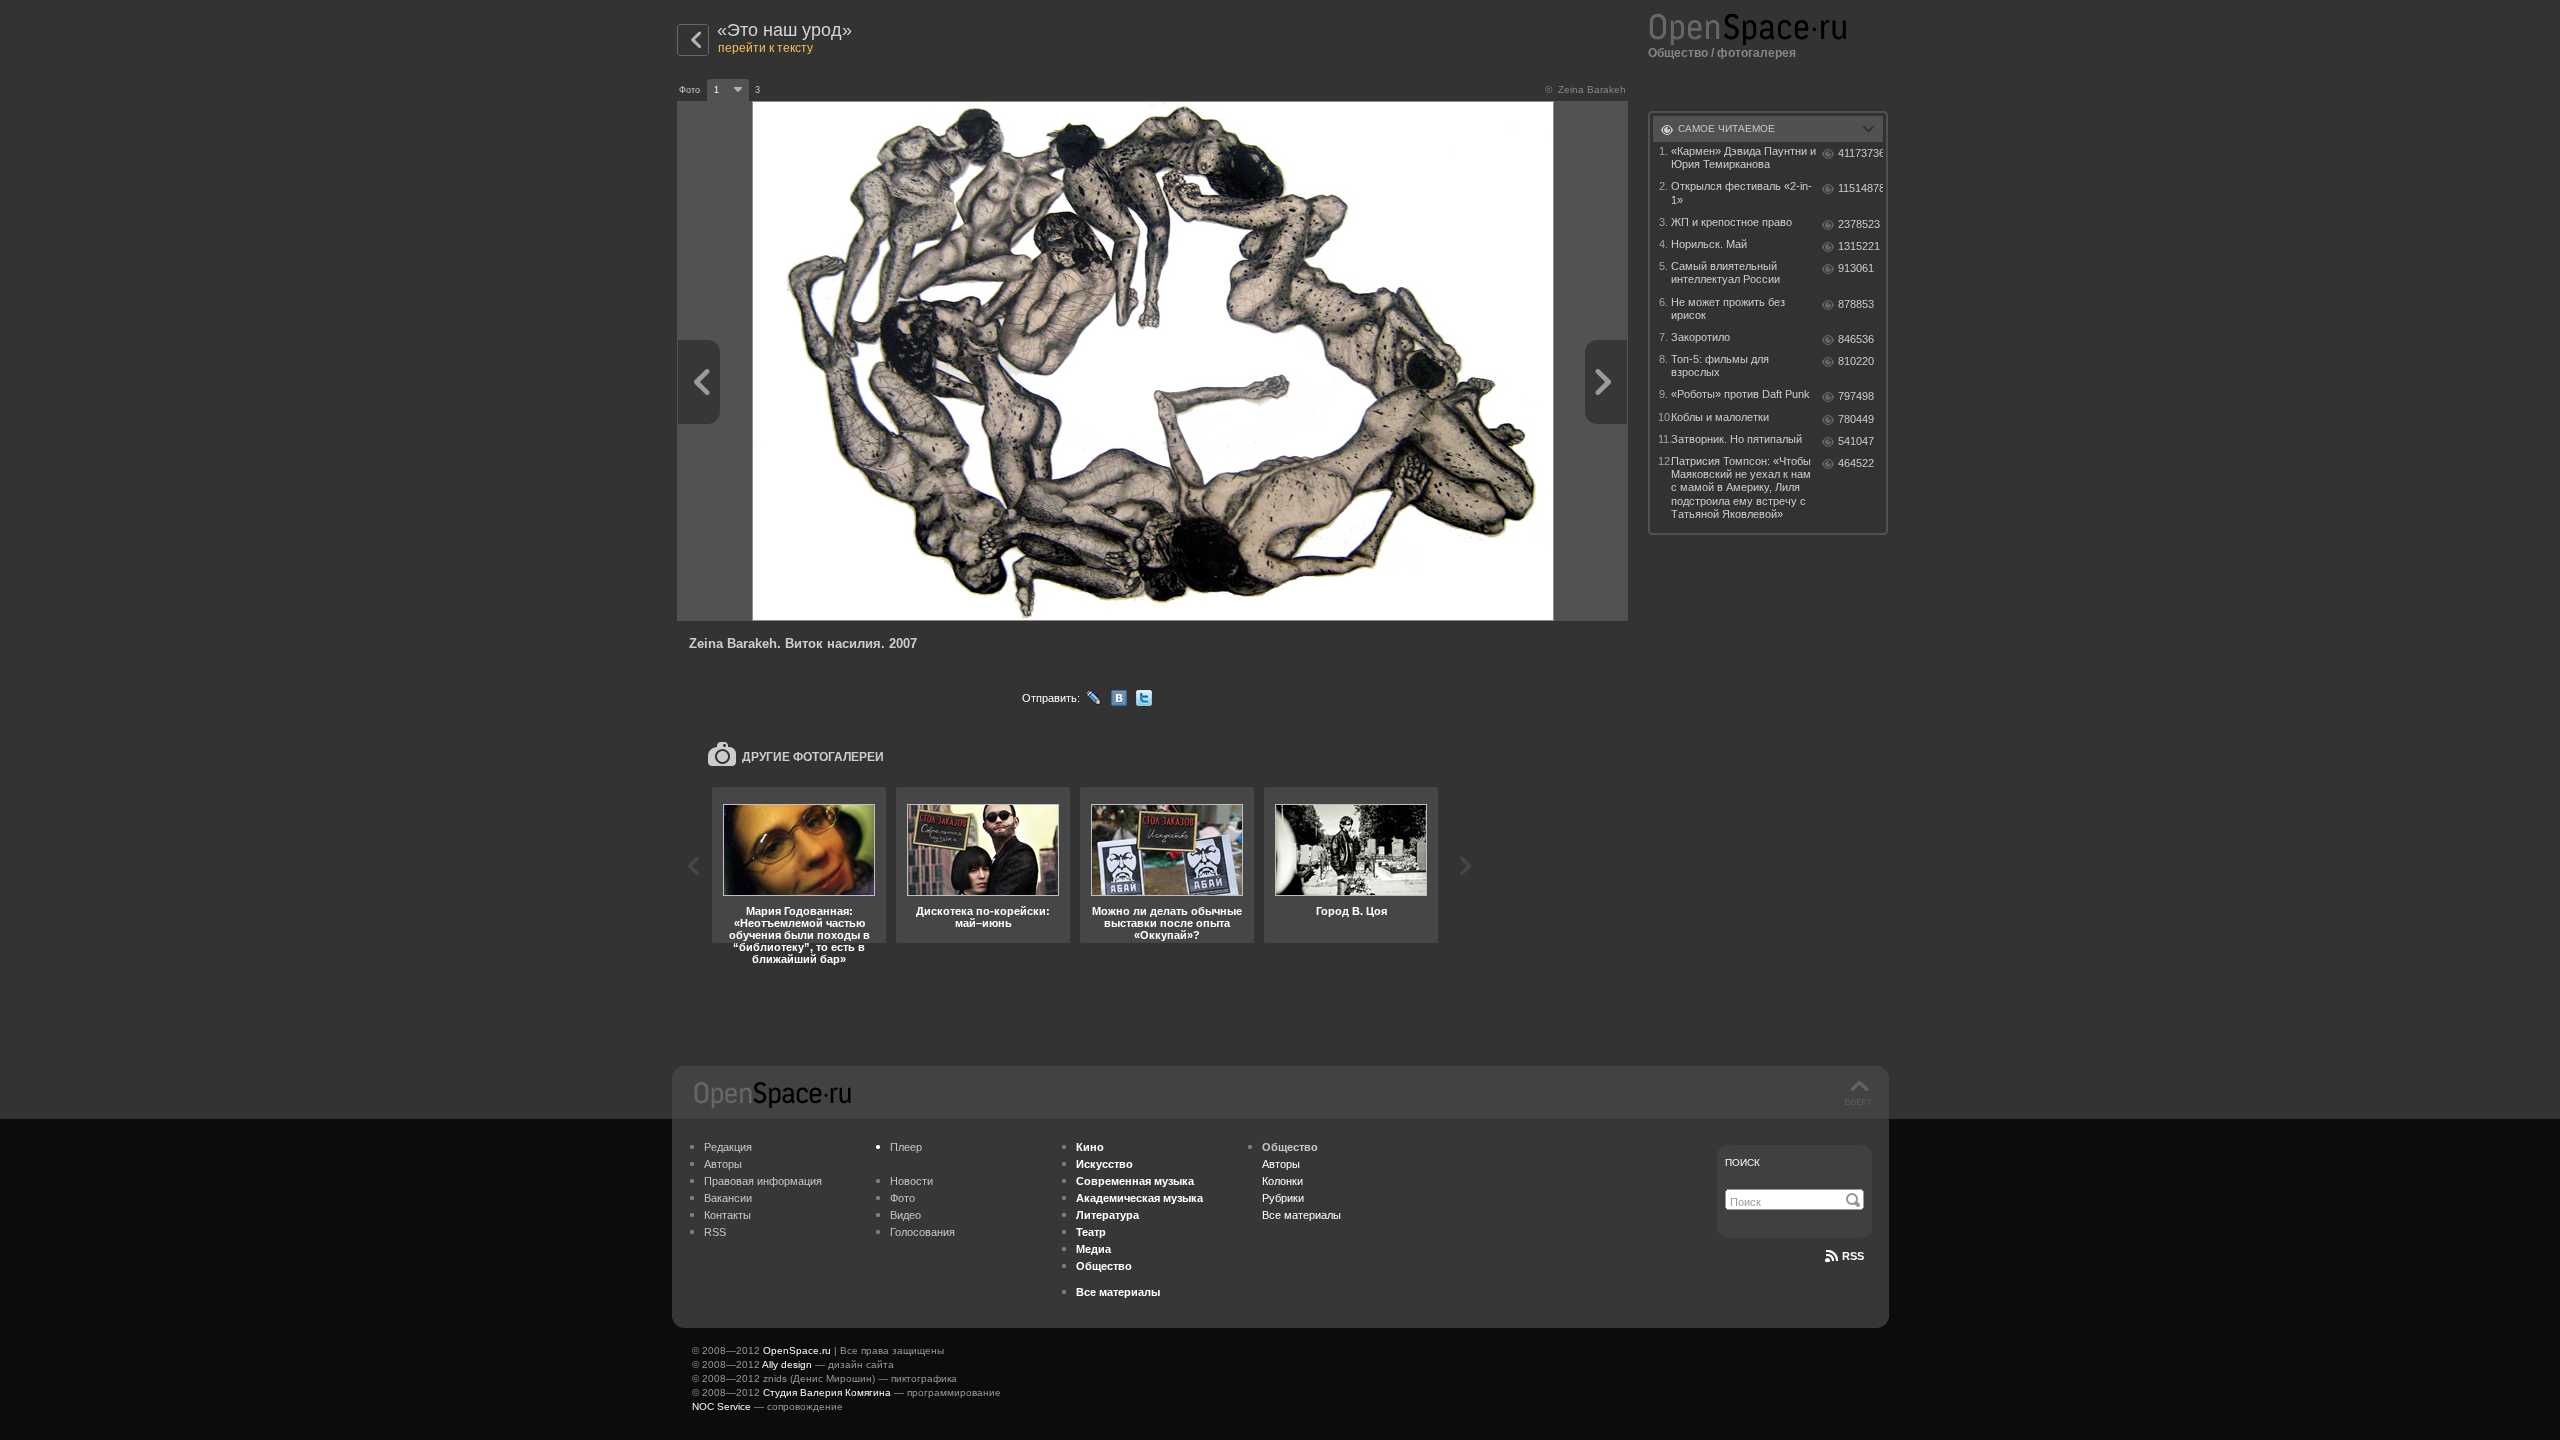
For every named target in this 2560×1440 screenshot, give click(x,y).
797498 (1856, 396)
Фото (902, 1198)
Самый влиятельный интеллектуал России (1725, 272)
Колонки (1282, 1181)
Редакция (728, 1147)
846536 (1856, 339)
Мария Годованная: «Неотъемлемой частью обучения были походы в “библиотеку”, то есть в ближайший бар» (799, 935)
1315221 (1859, 246)
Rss (1853, 1256)
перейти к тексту (765, 48)
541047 (1856, 441)
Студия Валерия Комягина (827, 1392)
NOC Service (721, 1406)
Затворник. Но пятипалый (1736, 439)
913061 (1856, 268)
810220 (1856, 361)
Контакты (727, 1215)
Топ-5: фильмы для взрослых (1720, 365)
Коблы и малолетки (1720, 417)
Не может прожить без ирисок (1728, 308)
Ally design (787, 1364)
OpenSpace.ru (797, 1350)
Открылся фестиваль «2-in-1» (1741, 192)
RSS (715, 1232)
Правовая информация (763, 1181)
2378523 (1859, 224)
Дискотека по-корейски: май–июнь (983, 917)
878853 (1856, 304)
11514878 (1860, 188)
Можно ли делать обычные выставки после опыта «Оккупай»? (1167, 923)
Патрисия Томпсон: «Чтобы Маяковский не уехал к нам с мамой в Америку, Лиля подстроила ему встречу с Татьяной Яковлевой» (1741, 487)
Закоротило (1700, 337)
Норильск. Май (1709, 244)
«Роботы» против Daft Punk (1740, 394)
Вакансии (728, 1198)
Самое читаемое (1726, 128)
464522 (1856, 463)
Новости (911, 1181)
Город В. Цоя (1351, 911)
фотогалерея (1756, 53)
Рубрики (1283, 1198)
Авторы (723, 1164)
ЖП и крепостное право (1731, 222)
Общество (1678, 53)
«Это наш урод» (784, 30)
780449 (1856, 419)
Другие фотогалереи (813, 757)
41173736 (1860, 153)
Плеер (906, 1147)
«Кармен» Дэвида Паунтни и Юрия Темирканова (1743, 157)
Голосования (922, 1232)
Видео (905, 1215)
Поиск (1742, 1162)
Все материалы (1301, 1215)
